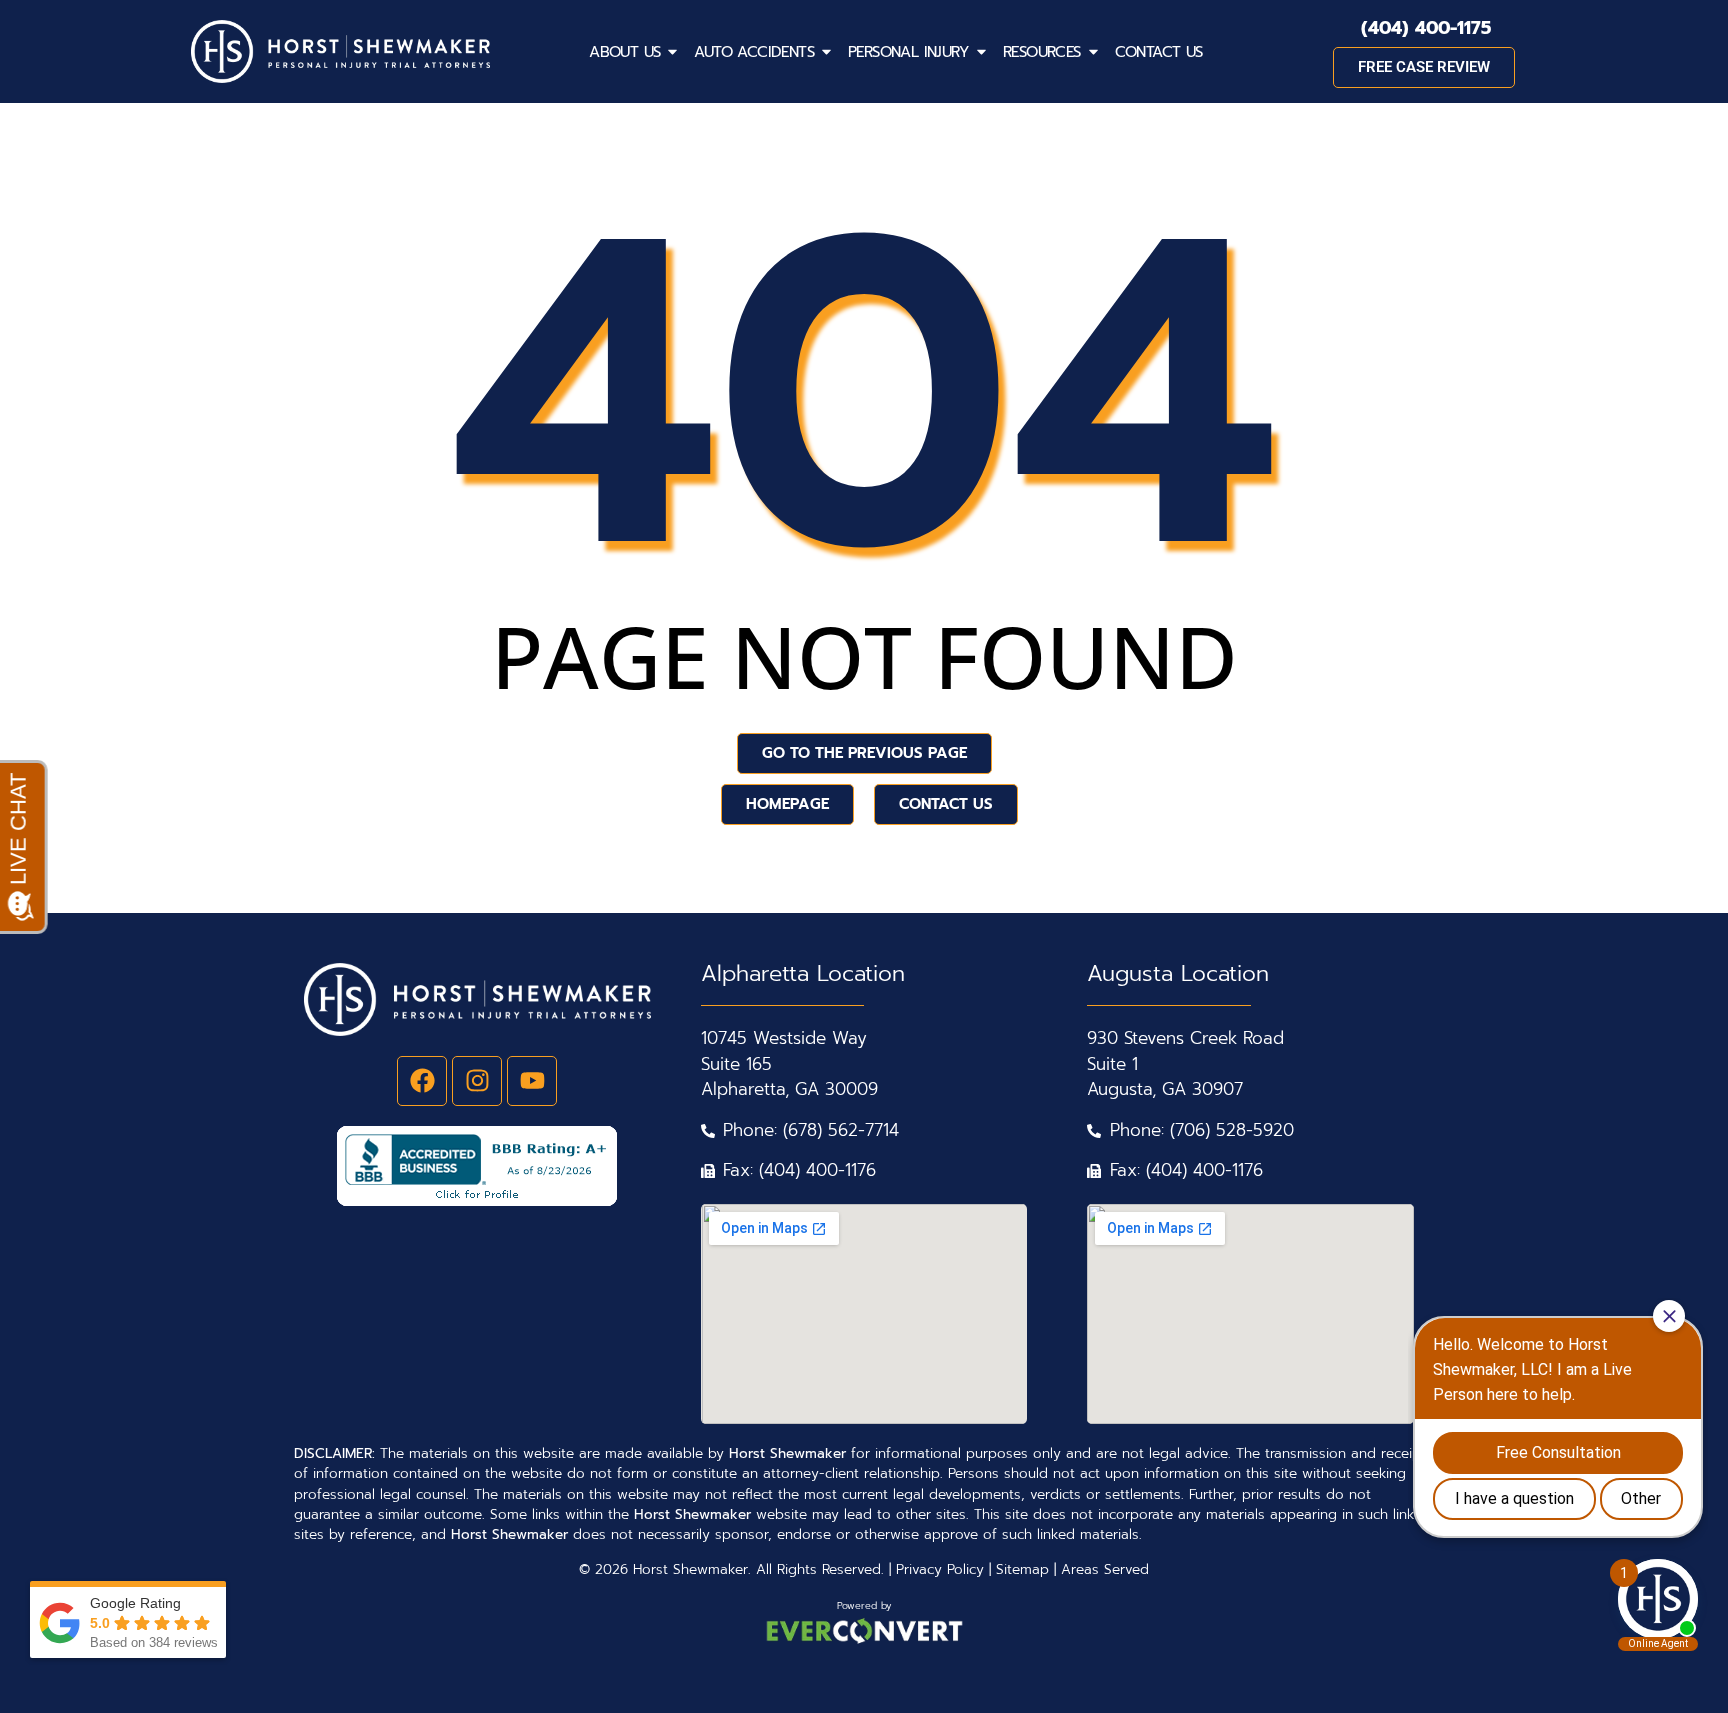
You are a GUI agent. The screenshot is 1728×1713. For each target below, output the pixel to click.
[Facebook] (422, 1081)
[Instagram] (477, 1081)
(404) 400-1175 (1426, 28)
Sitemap (1022, 1569)
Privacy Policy (940, 1569)
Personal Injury (908, 52)
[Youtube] (532, 1081)
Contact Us (1159, 52)
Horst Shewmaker (690, 1569)
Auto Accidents (754, 52)
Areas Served (1105, 1569)
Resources (1042, 52)
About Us (624, 52)
